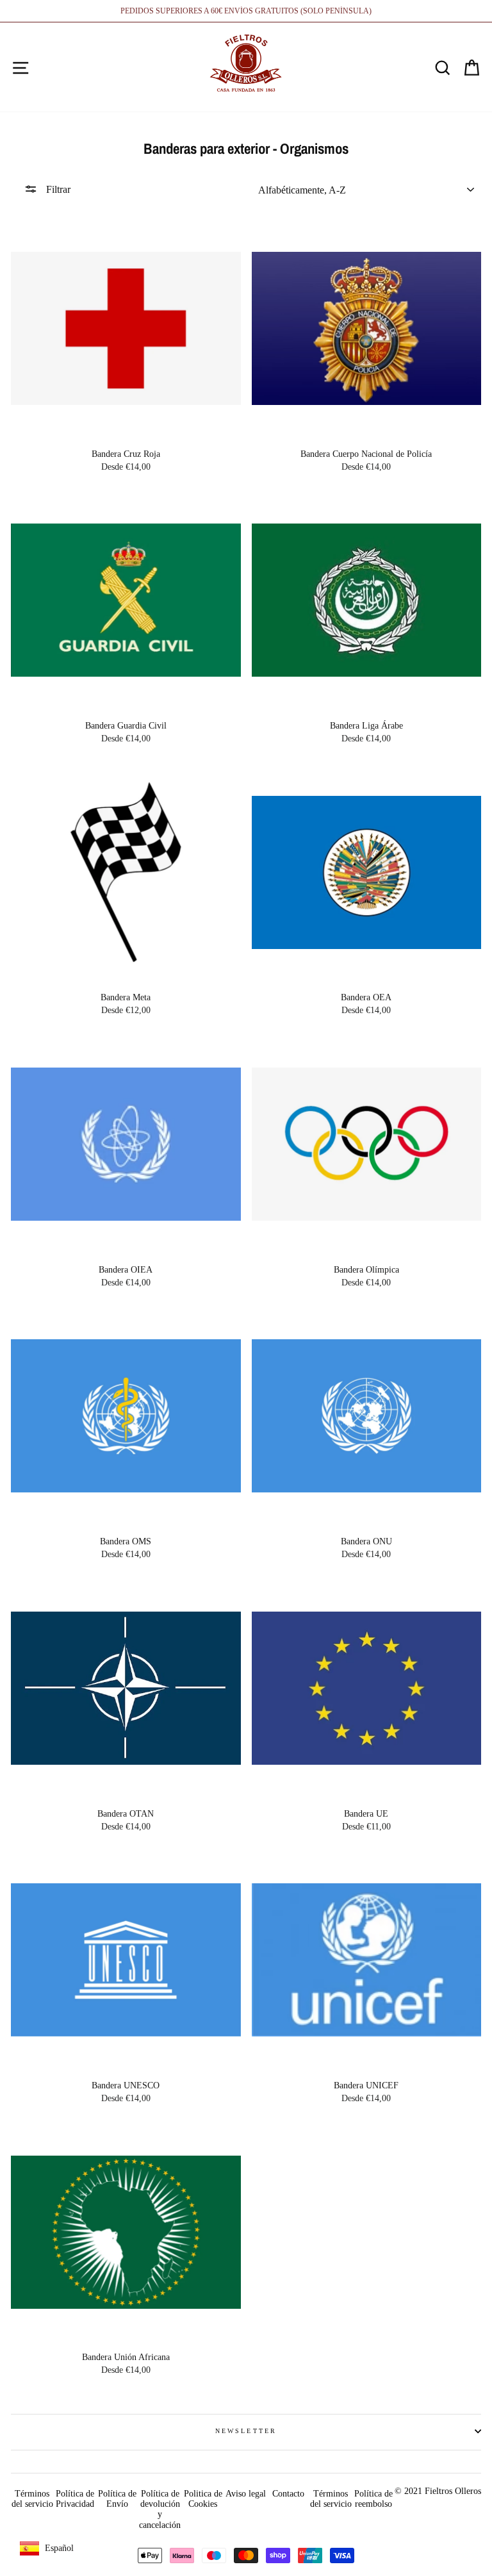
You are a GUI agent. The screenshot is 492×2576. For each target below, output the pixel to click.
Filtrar (57, 189)
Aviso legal (246, 2494)
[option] (246, 11)
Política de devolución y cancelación (160, 2509)
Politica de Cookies (203, 2499)
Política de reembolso (373, 2499)
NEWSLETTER (246, 2431)
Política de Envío (117, 2499)
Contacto (288, 2494)
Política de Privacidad (75, 2499)
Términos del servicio (32, 2499)
